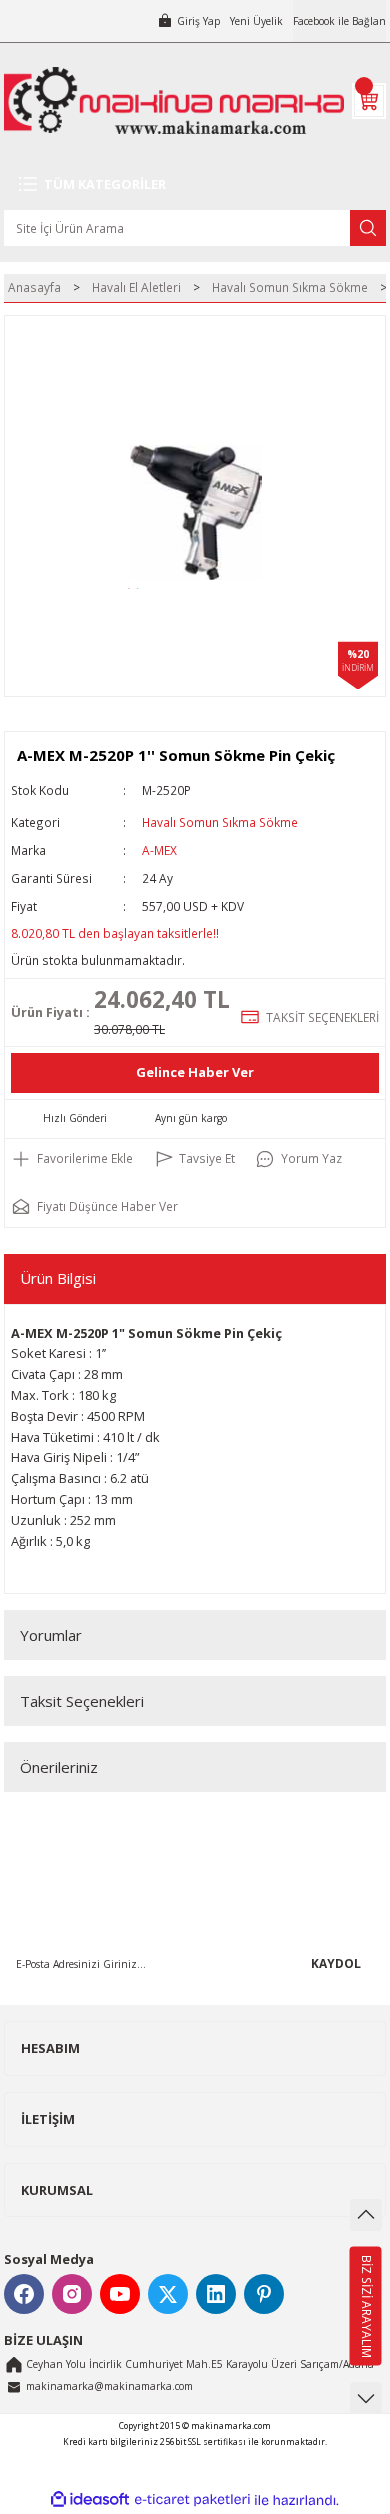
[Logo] (174, 100)
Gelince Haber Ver (195, 1072)
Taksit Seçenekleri (82, 1701)
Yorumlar (51, 1635)
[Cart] (369, 101)
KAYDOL (336, 1963)
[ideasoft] (90, 2500)
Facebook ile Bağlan (339, 21)
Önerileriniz (59, 1767)
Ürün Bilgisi (58, 1278)
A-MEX (159, 850)
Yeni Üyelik (256, 21)
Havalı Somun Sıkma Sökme (220, 822)
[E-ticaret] (192, 2500)
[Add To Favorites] (72, 1159)
